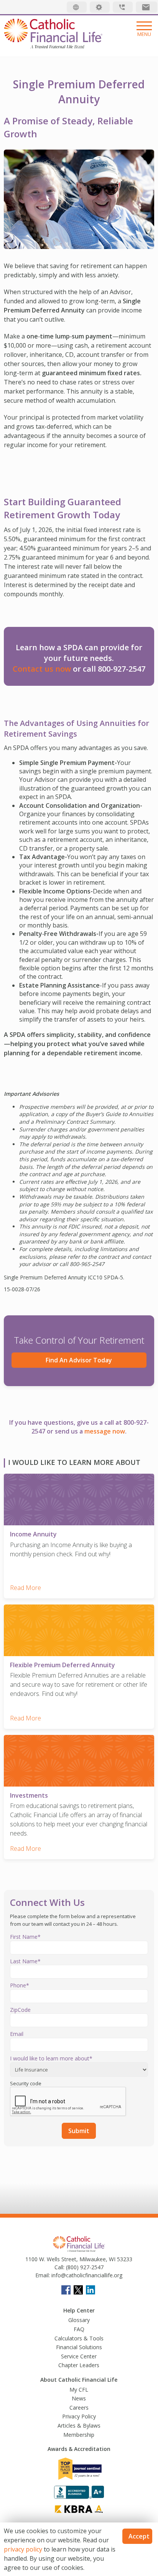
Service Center (79, 2356)
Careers (79, 2408)
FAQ (79, 2329)
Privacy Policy (79, 2416)
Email (17, 2034)
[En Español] (77, 7)
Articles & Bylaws (79, 2425)
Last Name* (25, 1961)
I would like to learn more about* (51, 2058)
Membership (79, 2435)
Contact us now (43, 669)
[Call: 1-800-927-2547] (123, 7)
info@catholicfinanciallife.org (86, 2275)
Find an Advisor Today (79, 1360)
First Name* (25, 1937)
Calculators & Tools (79, 2338)
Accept (139, 2536)
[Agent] (100, 7)
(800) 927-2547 (84, 2267)
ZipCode (20, 2010)
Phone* (20, 1985)
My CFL (79, 2390)
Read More (26, 1588)
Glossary (79, 2320)
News (79, 2398)
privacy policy (23, 2549)
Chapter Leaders (79, 2365)
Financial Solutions (79, 2347)
